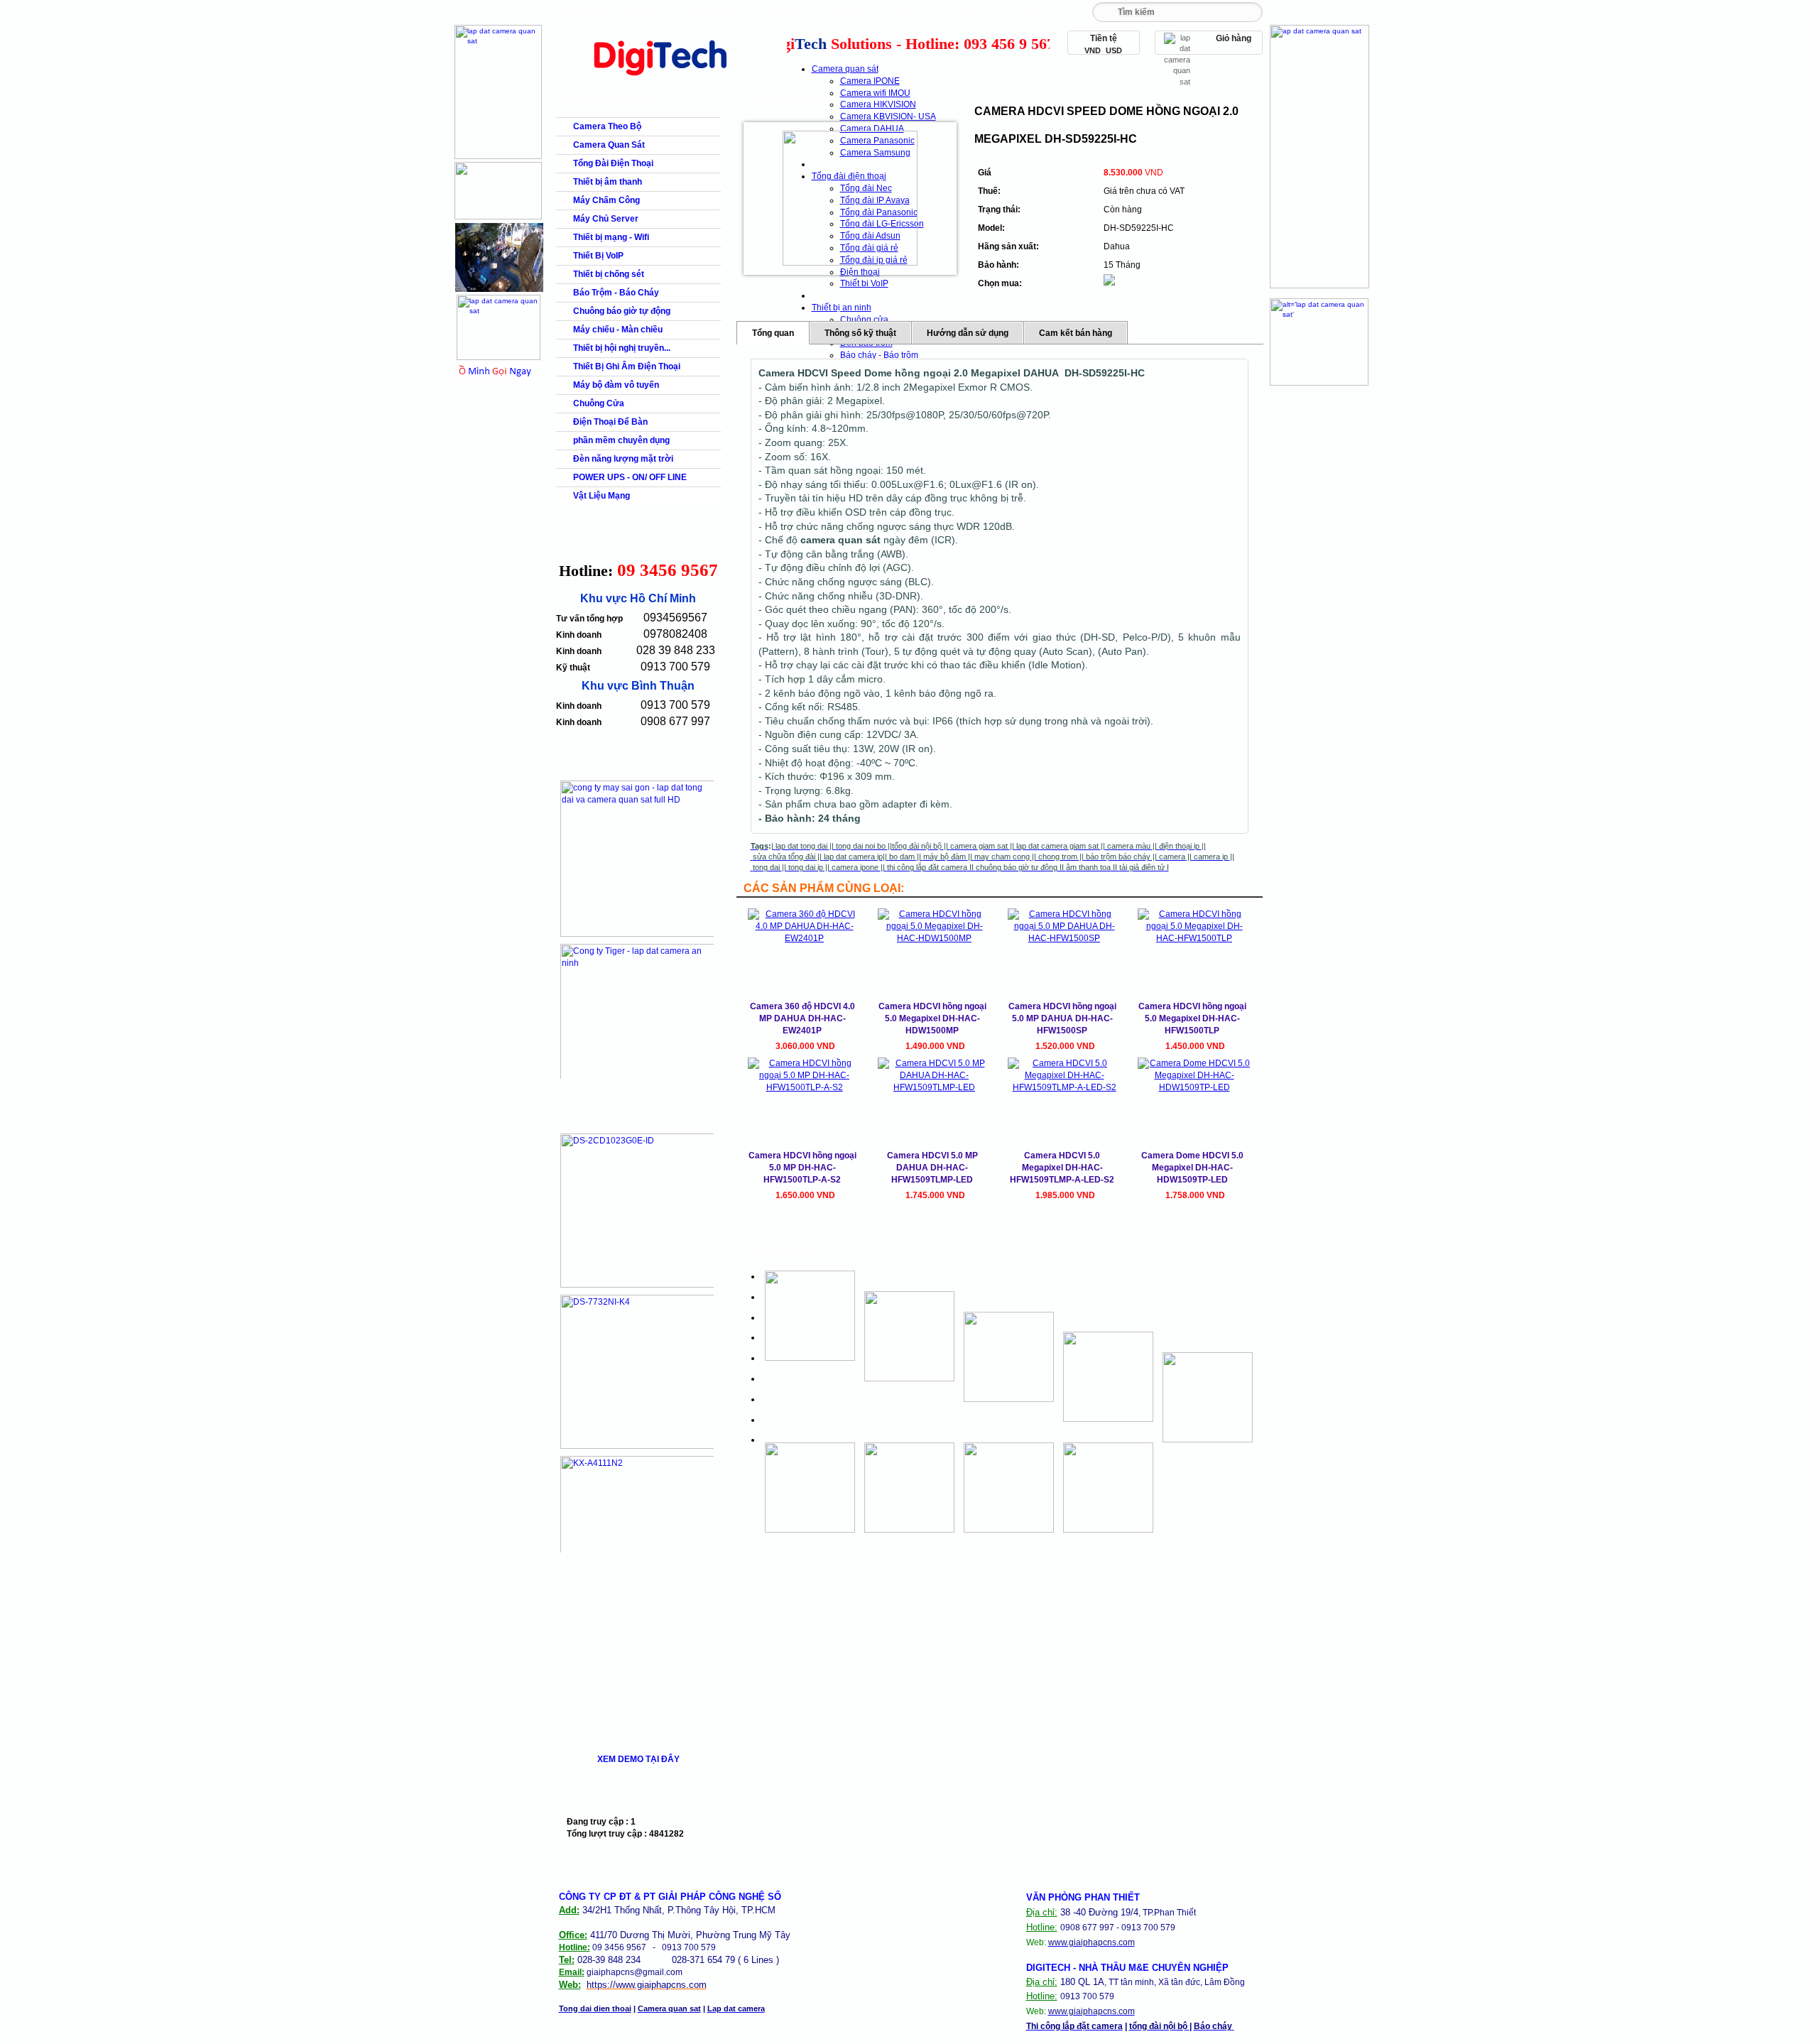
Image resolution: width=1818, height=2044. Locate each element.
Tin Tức (971, 12)
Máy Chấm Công (606, 200)
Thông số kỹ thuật (860, 333)
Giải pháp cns (778, 16)
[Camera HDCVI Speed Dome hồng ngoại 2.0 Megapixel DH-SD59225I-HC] (850, 198)
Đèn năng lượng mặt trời (623, 459)
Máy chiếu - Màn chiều (618, 330)
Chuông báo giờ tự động (622, 311)
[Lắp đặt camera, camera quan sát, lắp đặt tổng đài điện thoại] (669, 79)
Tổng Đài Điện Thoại (613, 163)
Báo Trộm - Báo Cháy (616, 293)
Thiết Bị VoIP (598, 256)
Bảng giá (713, 12)
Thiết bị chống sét (609, 274)
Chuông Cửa (599, 403)
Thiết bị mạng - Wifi (611, 237)
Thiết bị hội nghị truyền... (622, 348)
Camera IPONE (870, 81)
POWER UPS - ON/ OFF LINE (630, 477)
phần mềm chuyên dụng (621, 440)
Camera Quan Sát (609, 145)
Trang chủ (584, 12)
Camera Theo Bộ (607, 126)
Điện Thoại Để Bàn (610, 422)
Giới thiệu (648, 12)
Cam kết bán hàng (1076, 333)
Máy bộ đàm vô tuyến (616, 385)
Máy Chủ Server (606, 219)
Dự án (907, 12)
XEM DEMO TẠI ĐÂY (638, 1759)
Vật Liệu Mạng (602, 496)
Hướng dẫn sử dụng (968, 333)
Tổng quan (773, 333)
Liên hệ (1036, 12)
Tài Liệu (842, 12)
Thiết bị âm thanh (608, 182)
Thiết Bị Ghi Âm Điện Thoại (627, 366)
